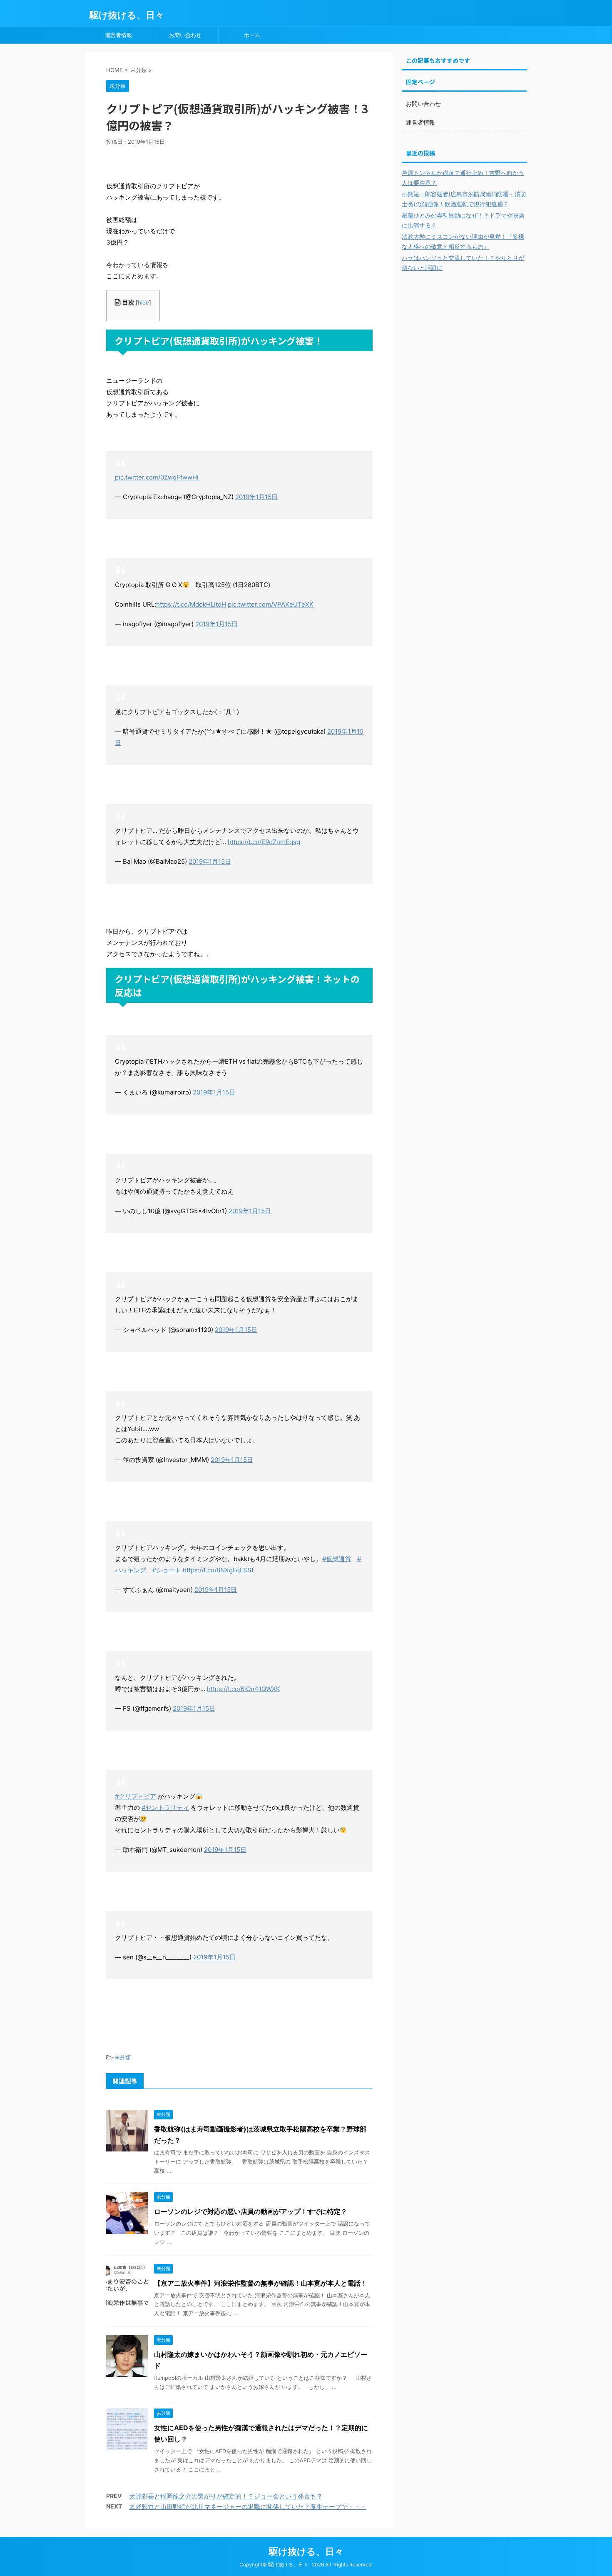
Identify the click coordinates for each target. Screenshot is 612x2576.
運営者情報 (118, 35)
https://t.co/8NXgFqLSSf (218, 1570)
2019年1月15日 (256, 497)
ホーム (252, 35)
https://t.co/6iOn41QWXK (244, 1689)
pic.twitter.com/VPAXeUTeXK (271, 604)
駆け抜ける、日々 (127, 15)
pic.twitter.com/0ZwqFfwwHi (157, 477)
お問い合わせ (185, 35)
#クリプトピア (136, 1796)
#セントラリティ (165, 1808)
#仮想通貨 (337, 1559)
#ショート (167, 1570)
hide (143, 302)
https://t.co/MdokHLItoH (191, 604)
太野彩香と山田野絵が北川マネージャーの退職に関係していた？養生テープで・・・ (248, 2507)
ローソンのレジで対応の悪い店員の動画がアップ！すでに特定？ (251, 2211)
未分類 (123, 2057)
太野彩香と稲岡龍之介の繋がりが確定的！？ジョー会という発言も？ (226, 2496)
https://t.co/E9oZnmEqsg (264, 842)
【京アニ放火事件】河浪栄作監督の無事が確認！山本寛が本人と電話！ (261, 2283)
